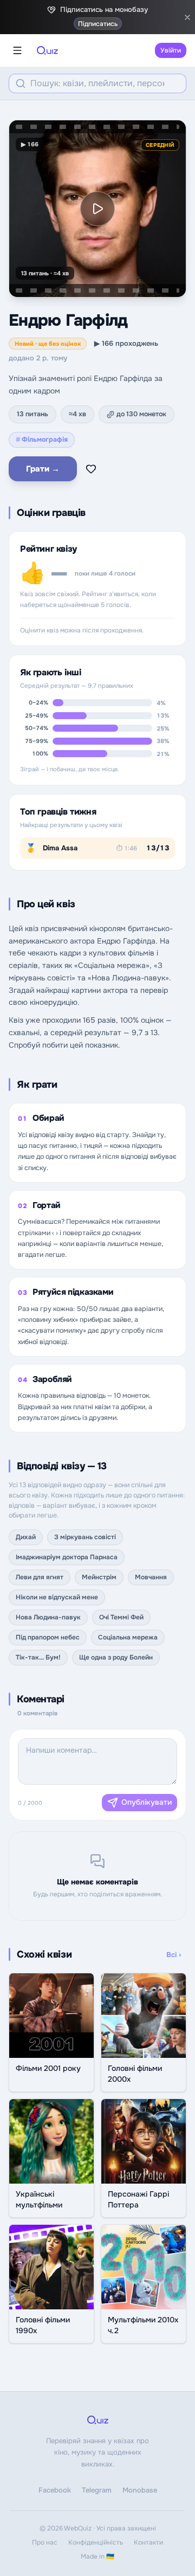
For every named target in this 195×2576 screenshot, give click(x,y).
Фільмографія (42, 440)
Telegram (97, 2490)
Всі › (174, 1955)
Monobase (140, 2490)
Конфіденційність (96, 2542)
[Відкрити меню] (17, 50)
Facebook (55, 2490)
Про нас (45, 2542)
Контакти (148, 2542)
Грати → (43, 469)
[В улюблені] (91, 469)
